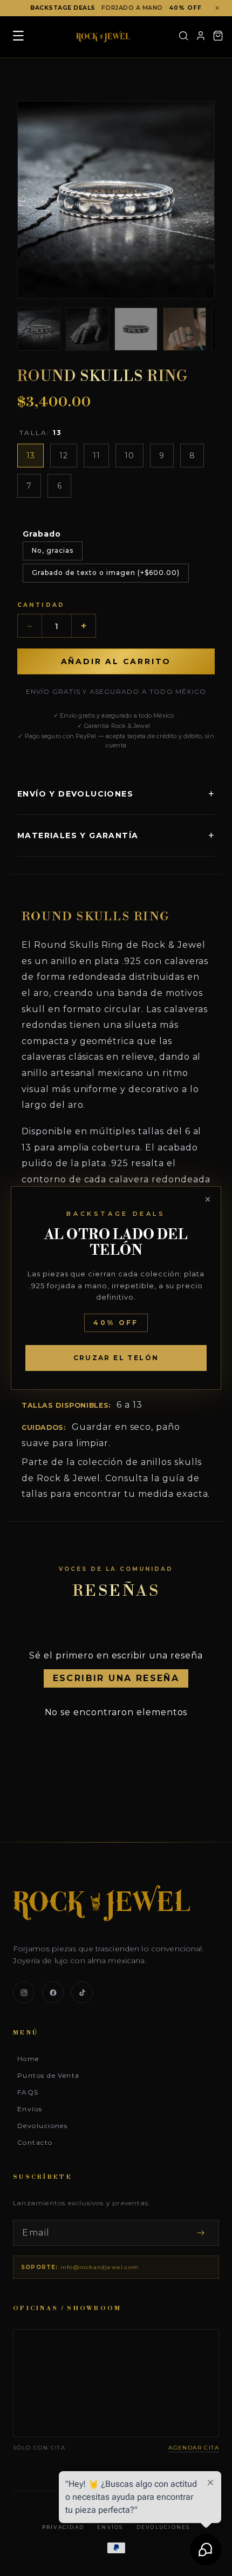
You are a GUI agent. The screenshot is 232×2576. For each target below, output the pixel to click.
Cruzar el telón (116, 1358)
